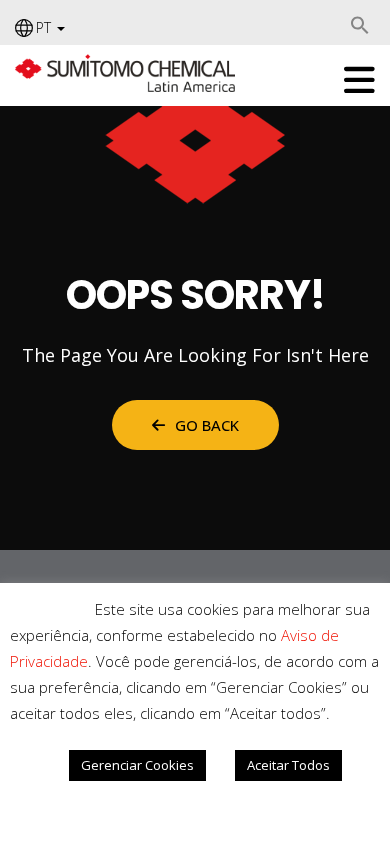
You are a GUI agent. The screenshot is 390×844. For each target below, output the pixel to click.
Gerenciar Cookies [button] (137, 765)
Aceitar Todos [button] (288, 765)
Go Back (207, 425)
